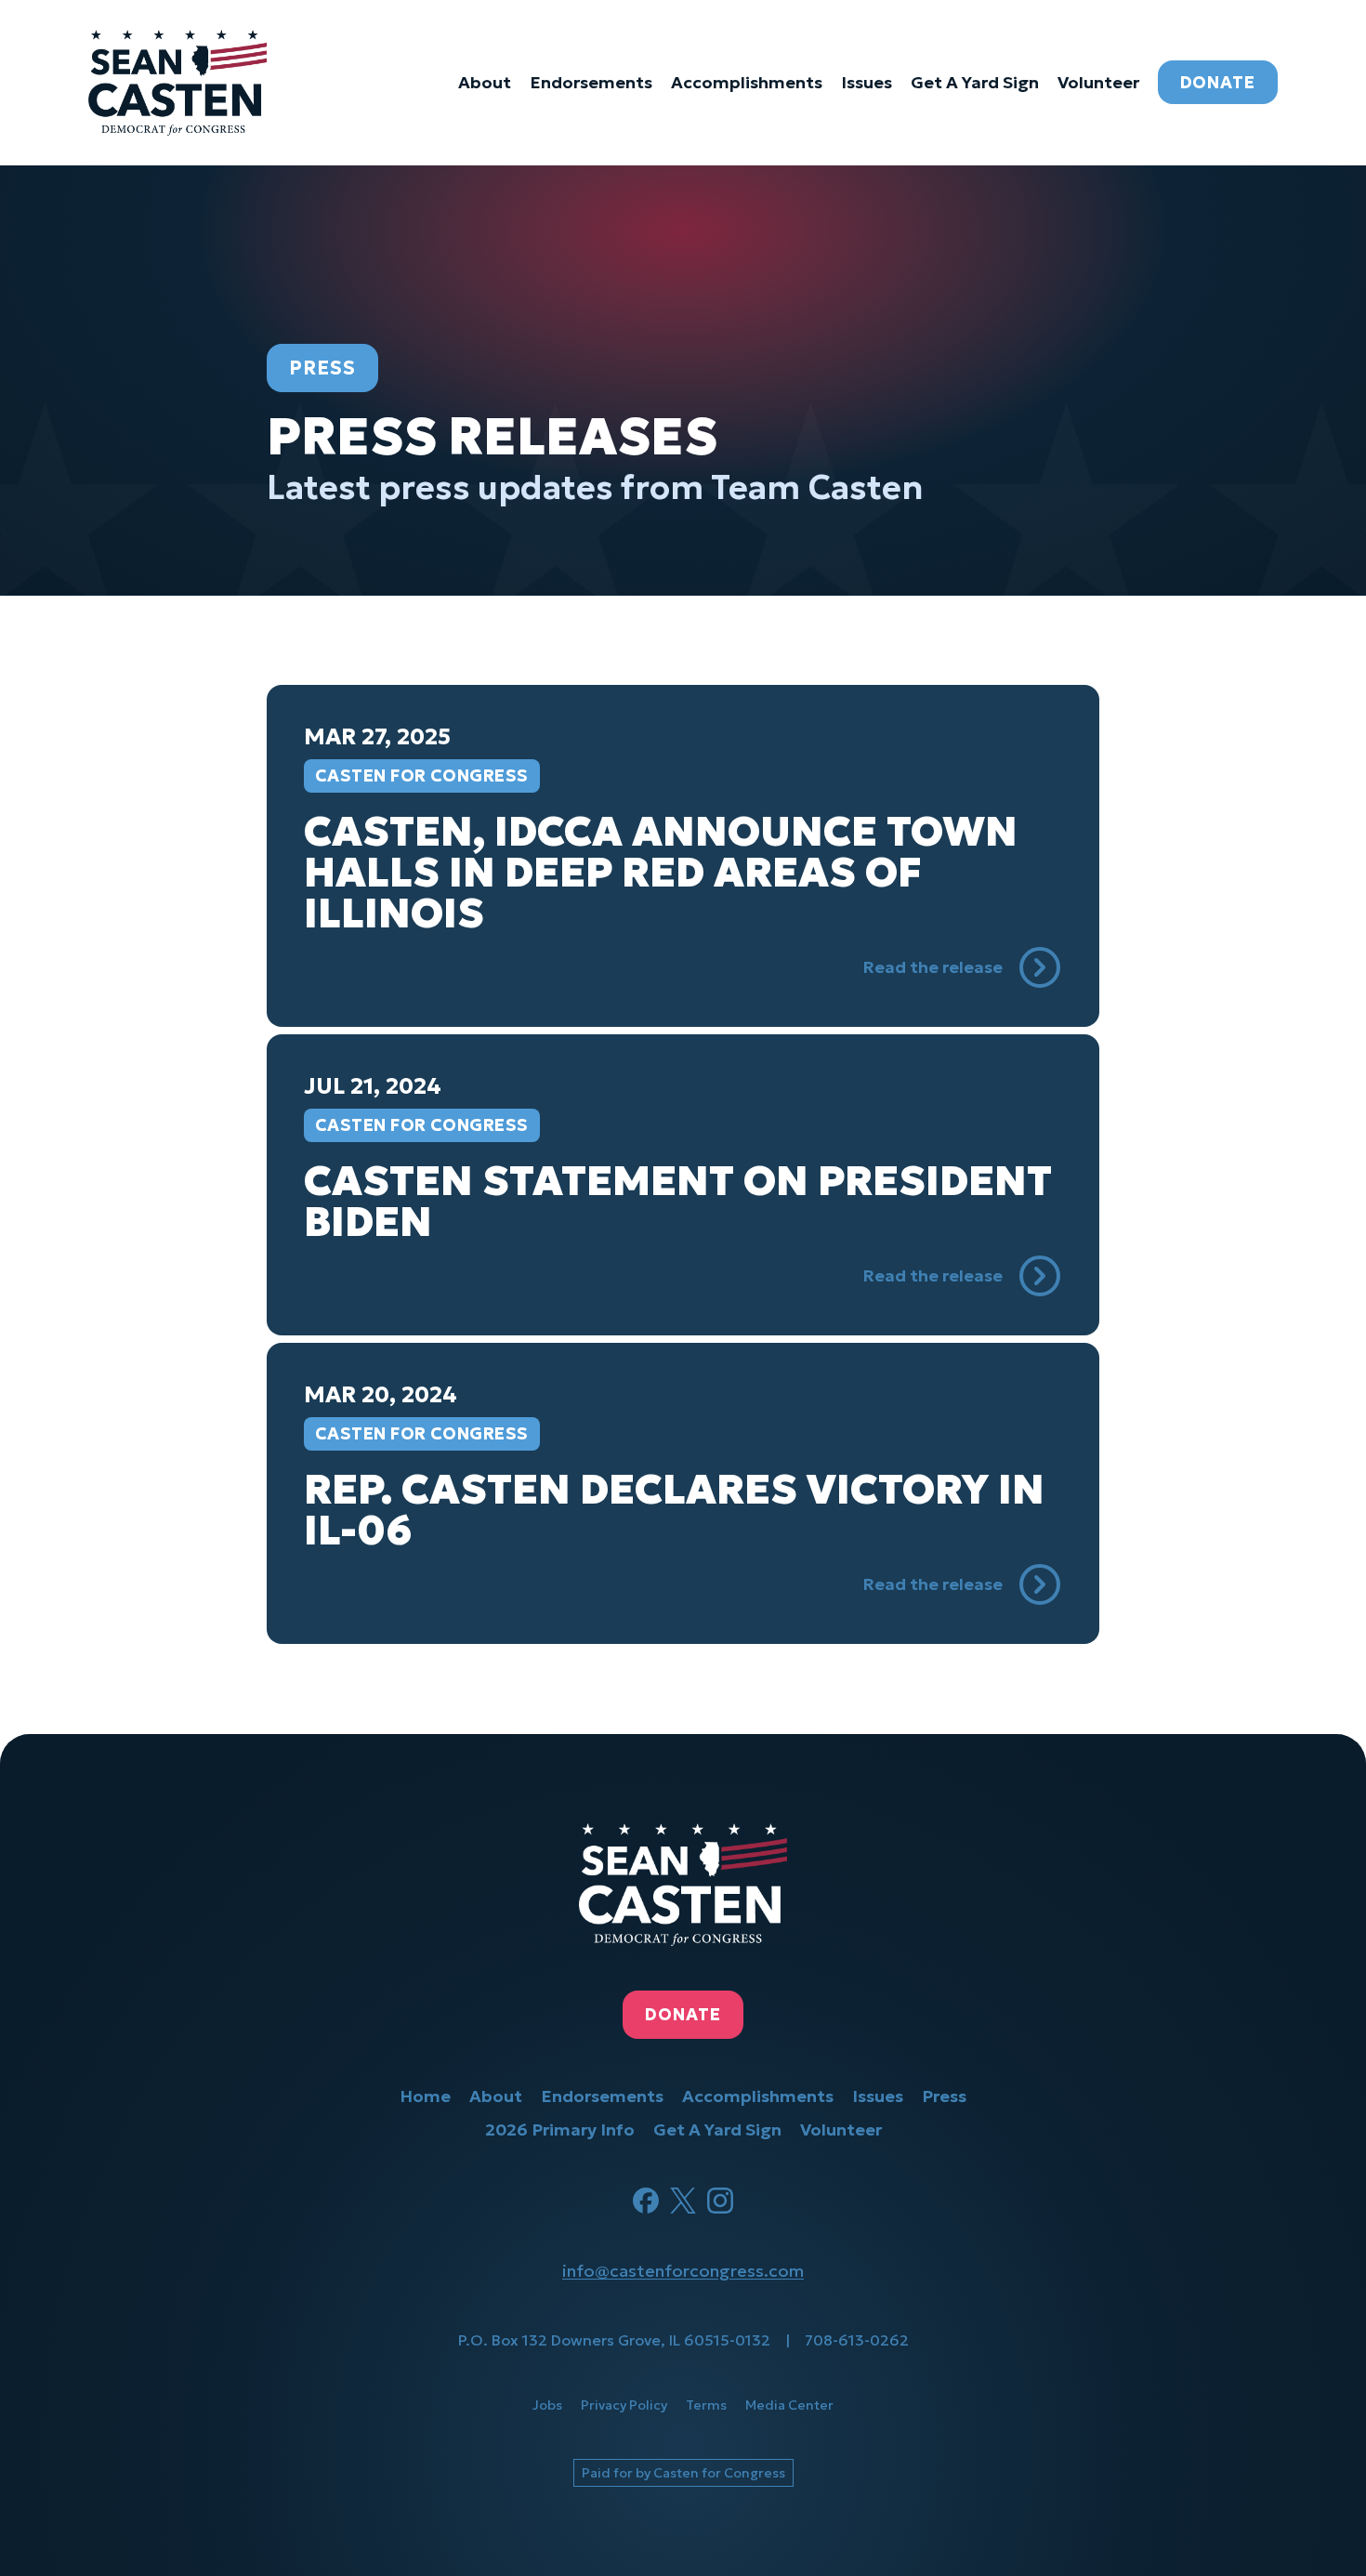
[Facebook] (646, 2201)
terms (706, 2405)
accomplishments (747, 82)
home (425, 2096)
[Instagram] (720, 2201)
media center (789, 2405)
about (485, 82)
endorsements (591, 82)
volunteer (1098, 82)
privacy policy (624, 2405)
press (944, 2096)
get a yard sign (975, 82)
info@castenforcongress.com (683, 2271)
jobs (547, 2405)
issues (867, 82)
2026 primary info (560, 2129)
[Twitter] (683, 2201)
